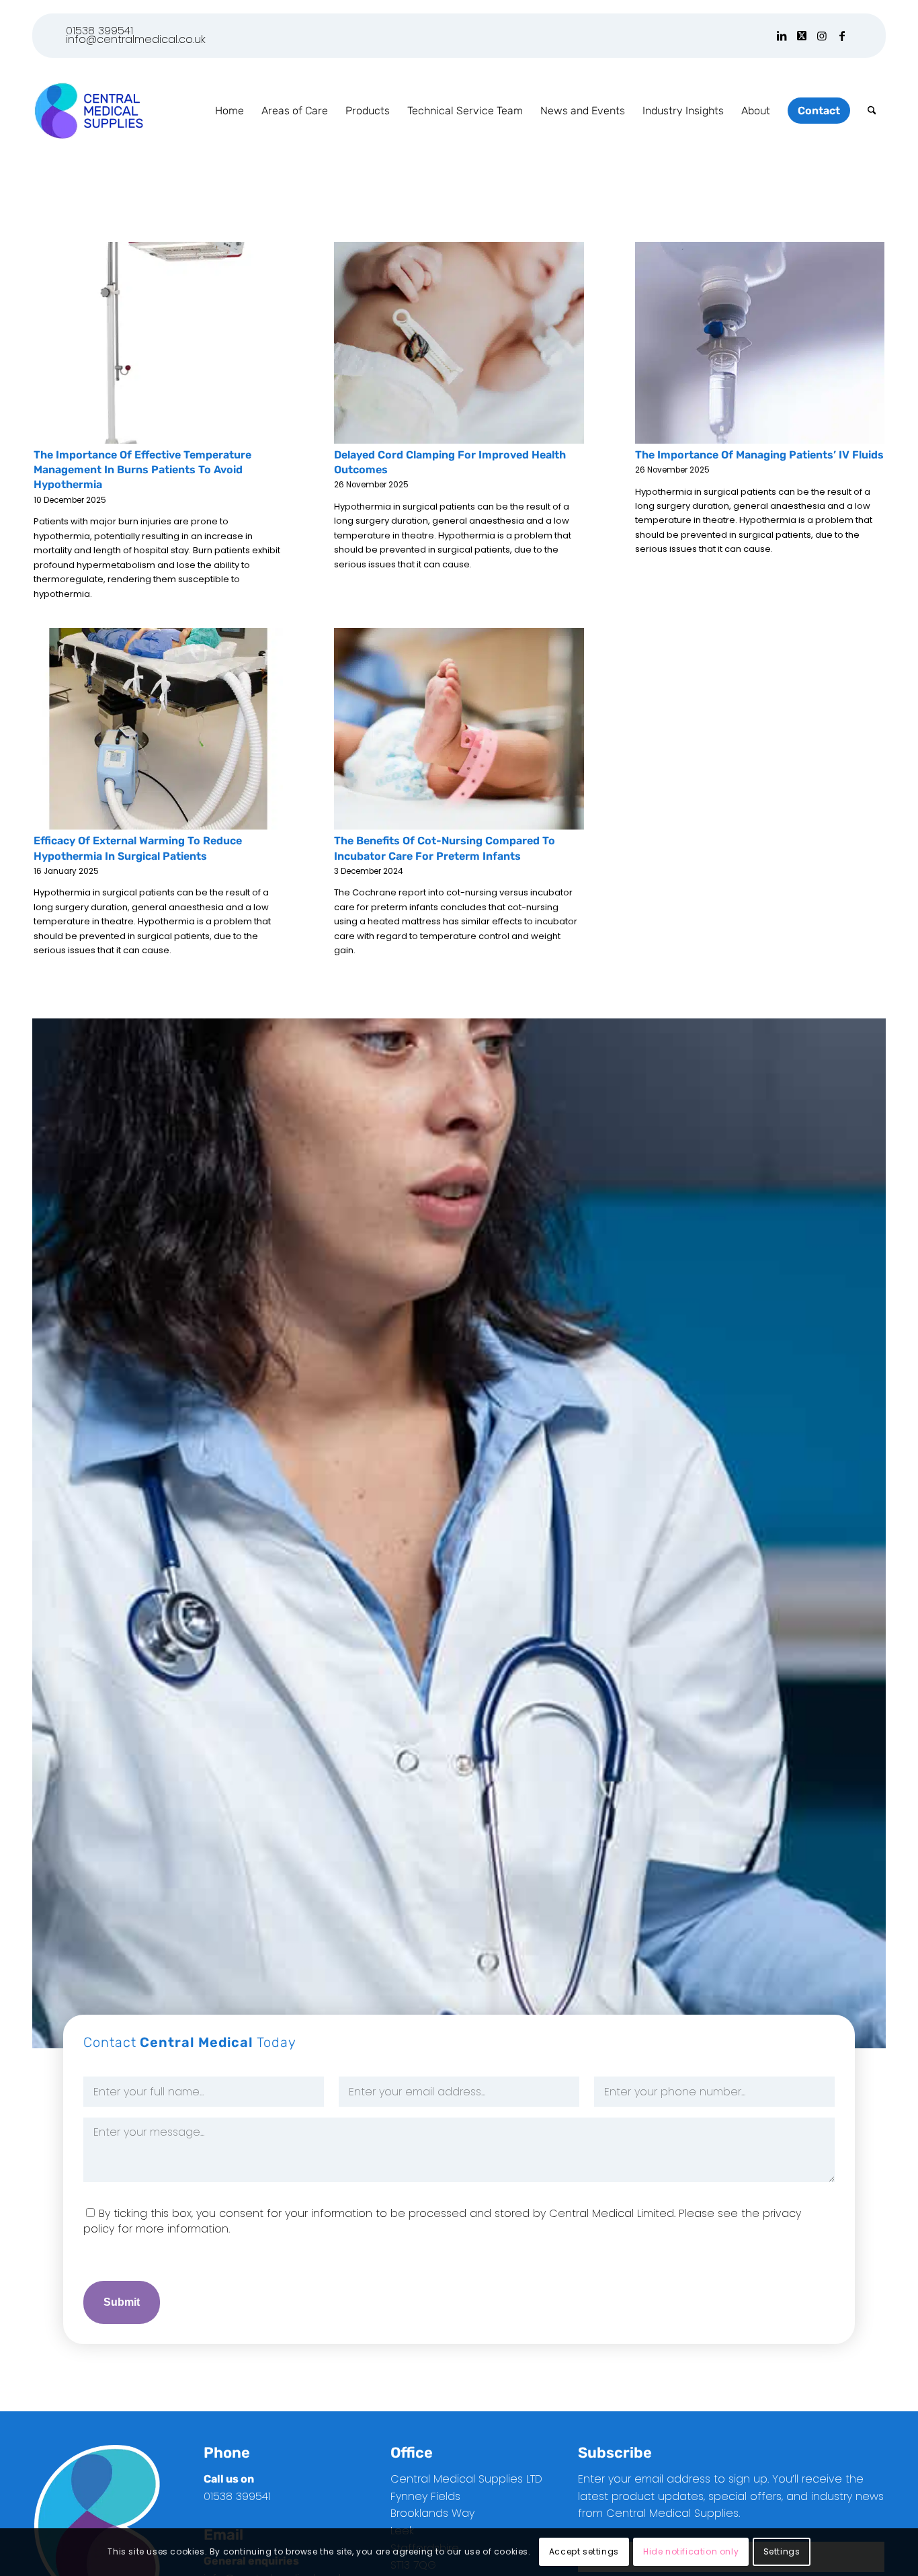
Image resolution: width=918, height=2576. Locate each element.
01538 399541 (99, 31)
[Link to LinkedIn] (781, 36)
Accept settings (584, 2552)
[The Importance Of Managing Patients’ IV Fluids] (760, 343)
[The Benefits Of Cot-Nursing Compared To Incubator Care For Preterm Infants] (459, 729)
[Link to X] (801, 36)
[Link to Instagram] (822, 36)
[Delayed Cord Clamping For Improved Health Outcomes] (459, 343)
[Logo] (88, 111)
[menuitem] (229, 111)
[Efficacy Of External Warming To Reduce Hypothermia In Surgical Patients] (158, 729)
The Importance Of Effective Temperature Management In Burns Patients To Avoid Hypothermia (142, 470)
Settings (782, 2552)
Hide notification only (691, 2552)
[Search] (872, 111)
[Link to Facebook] (842, 36)
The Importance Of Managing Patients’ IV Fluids (759, 455)
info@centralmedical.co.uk (136, 39)
